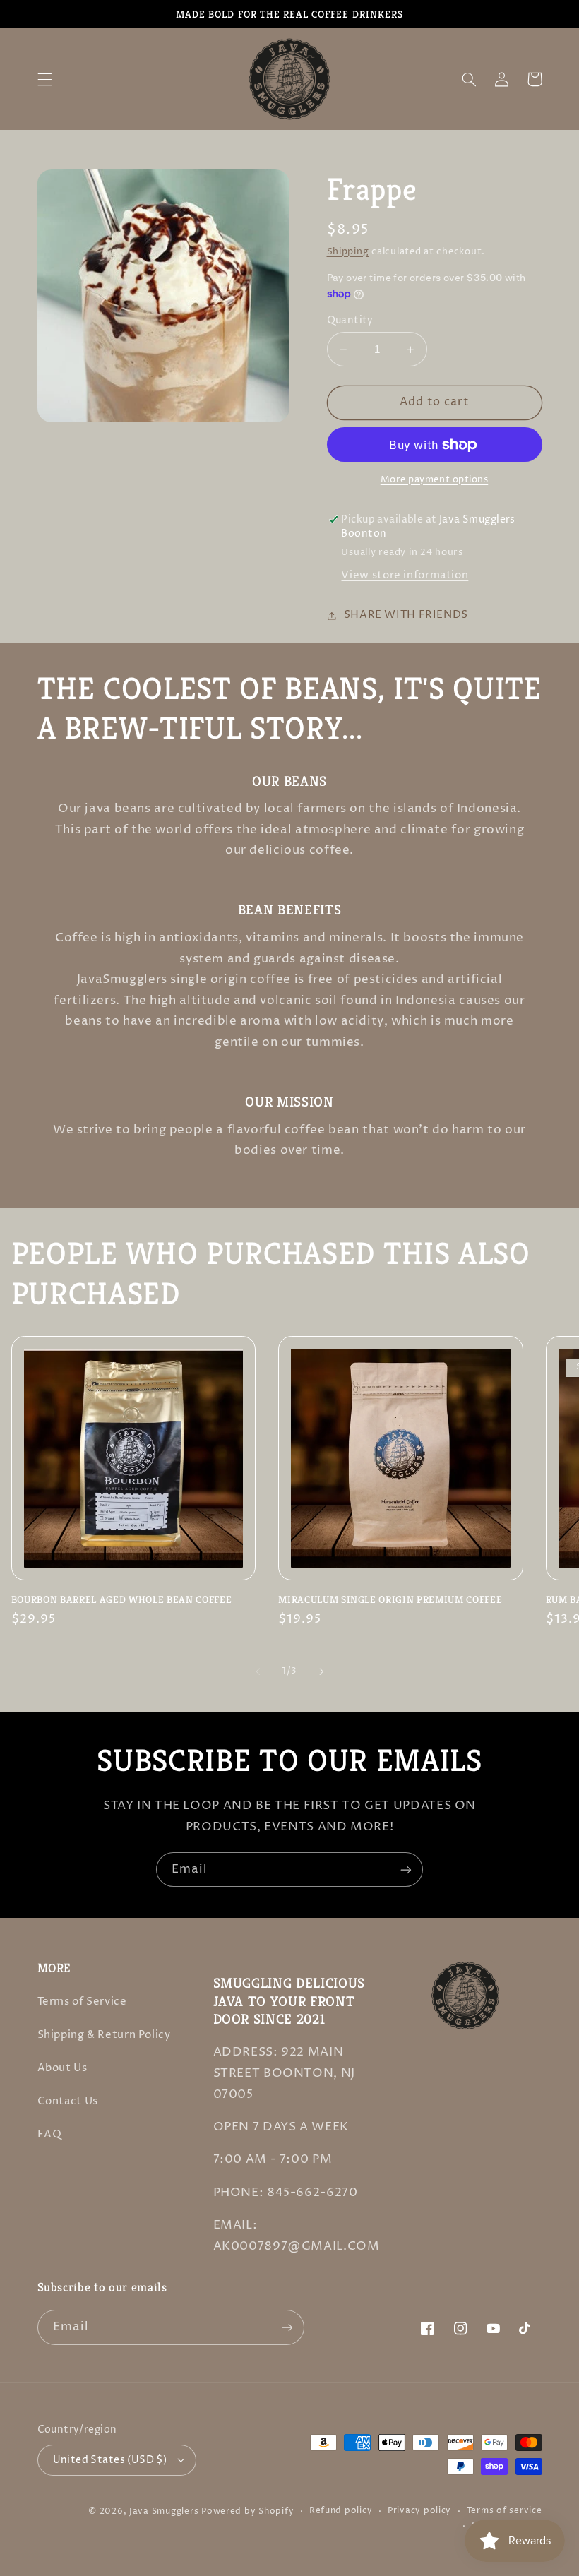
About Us (62, 2068)
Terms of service (505, 2511)
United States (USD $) (110, 2460)
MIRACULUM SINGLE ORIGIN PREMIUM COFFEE (390, 1599)
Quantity (350, 321)
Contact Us (68, 2101)
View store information (405, 576)
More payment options (435, 480)
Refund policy (341, 2511)
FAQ (50, 2135)
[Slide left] (258, 1671)
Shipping (348, 252)
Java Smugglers (164, 2512)
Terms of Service (82, 2002)
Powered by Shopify (247, 2512)
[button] (44, 79)
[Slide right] (321, 1671)
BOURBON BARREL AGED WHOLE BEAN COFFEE (121, 1599)
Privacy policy (419, 2511)
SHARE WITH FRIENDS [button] (406, 615)
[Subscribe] (406, 1870)
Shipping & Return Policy (104, 2035)
